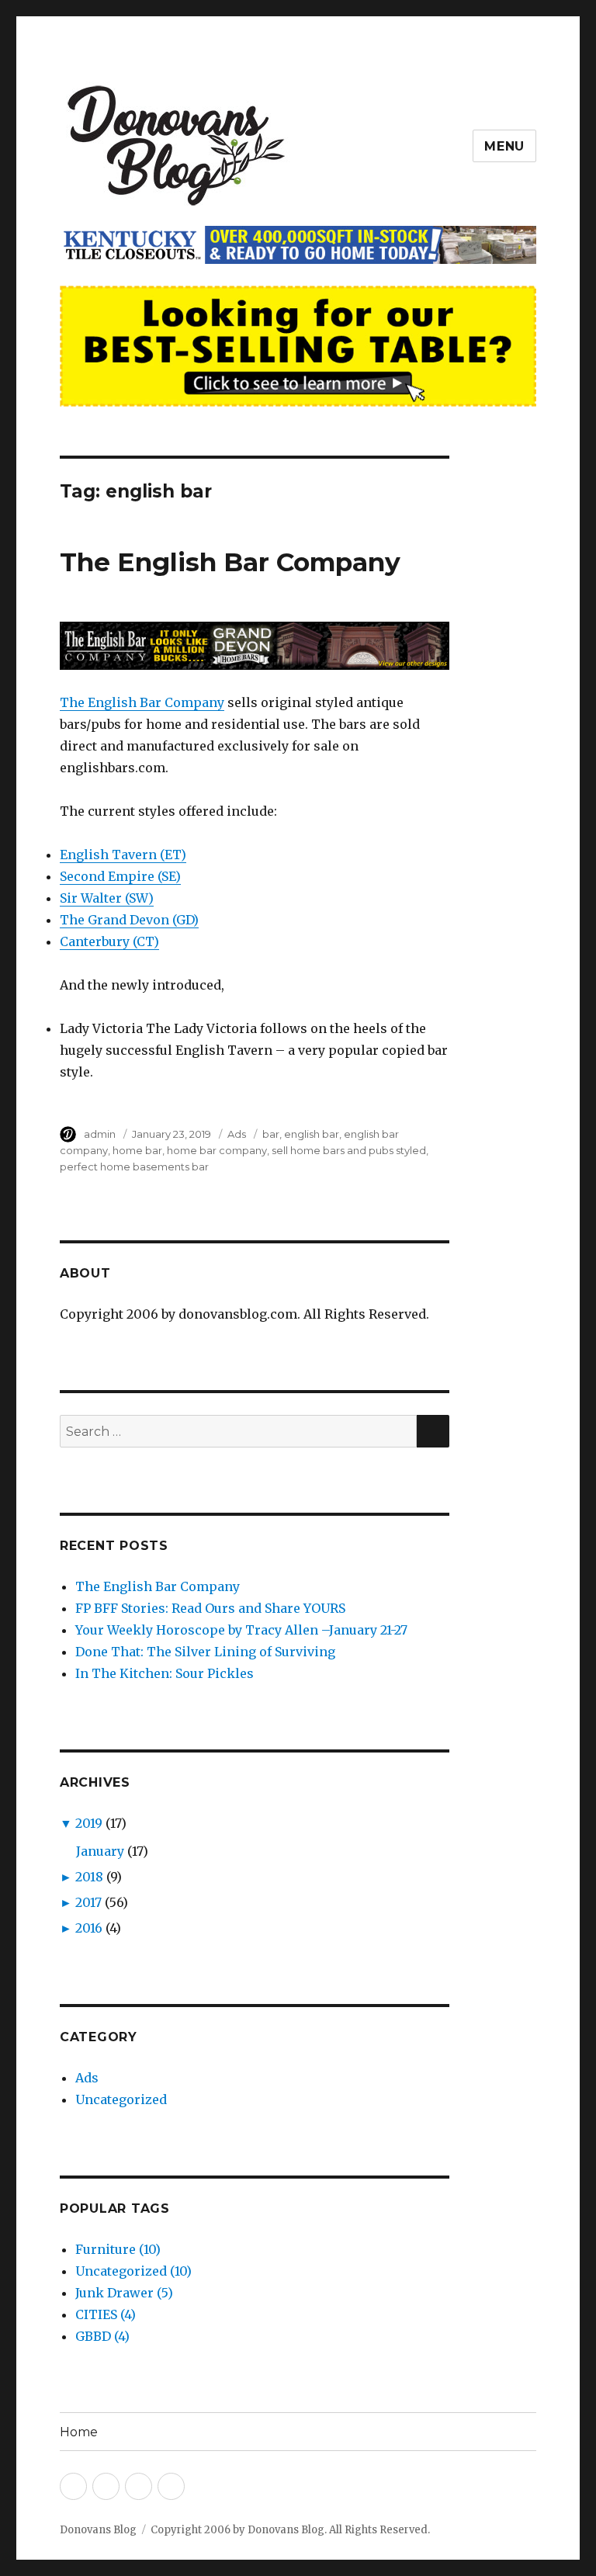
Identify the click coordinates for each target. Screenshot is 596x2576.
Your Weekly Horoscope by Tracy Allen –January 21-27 (241, 1630)
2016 (89, 1928)
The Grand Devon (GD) (129, 920)
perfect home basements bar (134, 1167)
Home (79, 2432)
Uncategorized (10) (133, 2271)
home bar (137, 1150)
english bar (312, 1134)
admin (100, 1134)
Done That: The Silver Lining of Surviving (205, 1652)
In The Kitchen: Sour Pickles (165, 1673)
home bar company (217, 1150)
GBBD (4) (102, 2336)
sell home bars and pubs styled (349, 1150)
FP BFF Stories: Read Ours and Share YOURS (210, 1608)
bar (271, 1134)
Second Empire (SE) (120, 876)
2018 (89, 1877)
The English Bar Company (230, 562)
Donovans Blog (98, 2530)
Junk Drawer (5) (124, 2293)
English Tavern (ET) (123, 855)
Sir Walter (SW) (107, 898)
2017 (88, 1902)
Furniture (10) (118, 2249)
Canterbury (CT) (109, 941)
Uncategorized (121, 2099)
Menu (504, 146)
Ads (237, 1134)
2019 (89, 1823)
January (100, 1851)
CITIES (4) (106, 2314)
